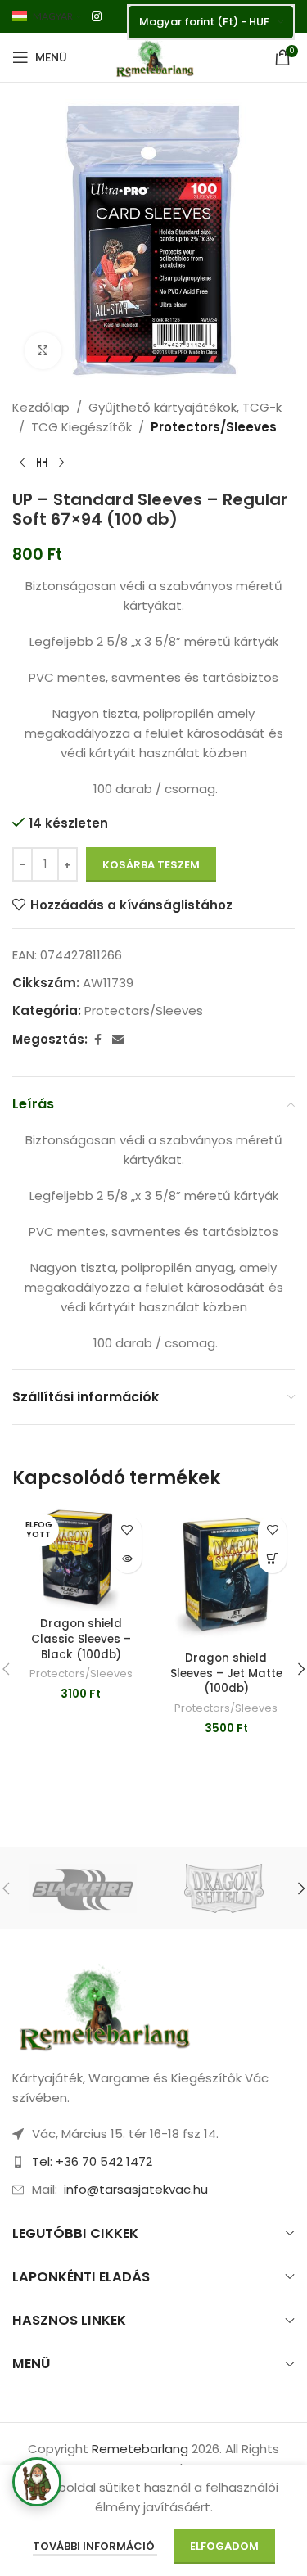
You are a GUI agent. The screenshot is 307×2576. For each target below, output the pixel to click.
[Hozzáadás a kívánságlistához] (127, 1530)
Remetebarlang (140, 2449)
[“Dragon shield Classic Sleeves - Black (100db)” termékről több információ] (127, 1559)
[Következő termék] (61, 463)
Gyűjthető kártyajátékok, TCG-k (185, 407)
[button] (272, 1559)
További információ (95, 2546)
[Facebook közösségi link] (97, 1040)
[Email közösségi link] (118, 1040)
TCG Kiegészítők (81, 427)
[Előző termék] (22, 463)
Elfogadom (224, 2546)
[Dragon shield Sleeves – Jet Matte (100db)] (227, 1577)
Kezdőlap (41, 407)
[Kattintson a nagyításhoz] (43, 351)
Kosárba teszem (151, 865)
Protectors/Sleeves (214, 427)
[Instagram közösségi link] (97, 17)
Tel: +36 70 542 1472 (92, 2161)
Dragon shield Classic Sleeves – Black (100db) (81, 1639)
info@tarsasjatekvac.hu (136, 2189)
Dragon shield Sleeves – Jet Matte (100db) (226, 1674)
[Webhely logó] (154, 56)
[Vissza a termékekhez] (42, 463)
